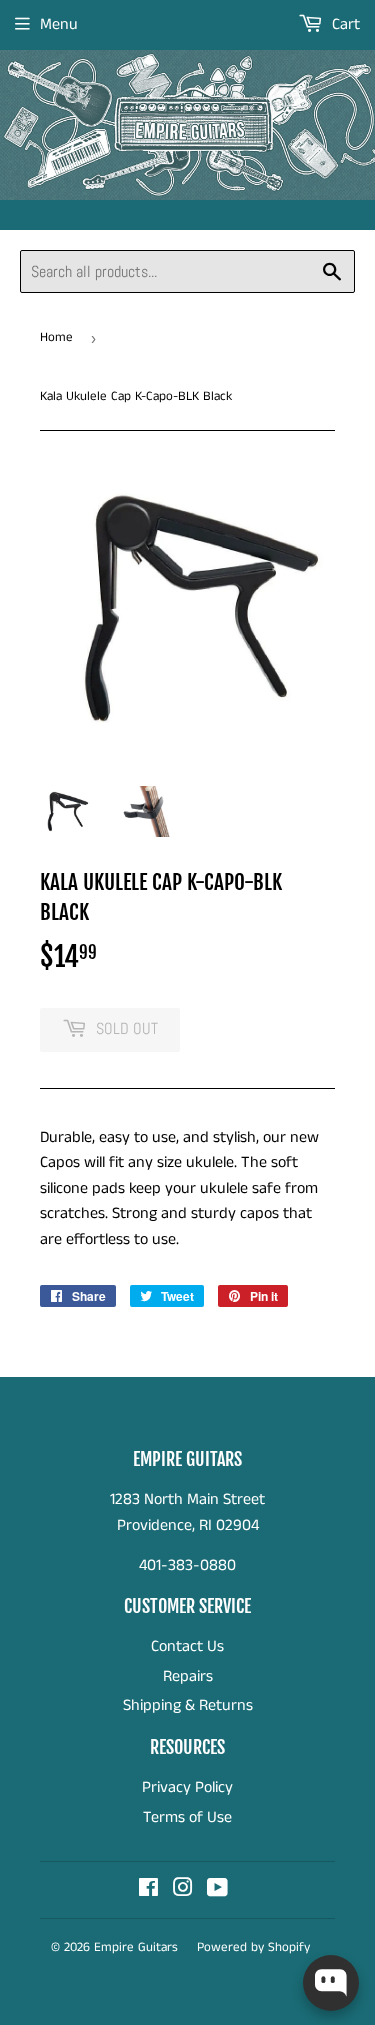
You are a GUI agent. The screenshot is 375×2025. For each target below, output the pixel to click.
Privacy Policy (187, 1787)
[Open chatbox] (331, 1983)
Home (56, 337)
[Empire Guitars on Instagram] (183, 1890)
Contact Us (187, 1646)
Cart (344, 24)
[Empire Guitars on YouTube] (217, 1890)
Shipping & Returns (188, 1705)
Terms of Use (187, 1817)
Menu (59, 24)
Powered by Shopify (253, 1947)
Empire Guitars (136, 1947)
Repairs (188, 1676)
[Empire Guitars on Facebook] (148, 1890)
